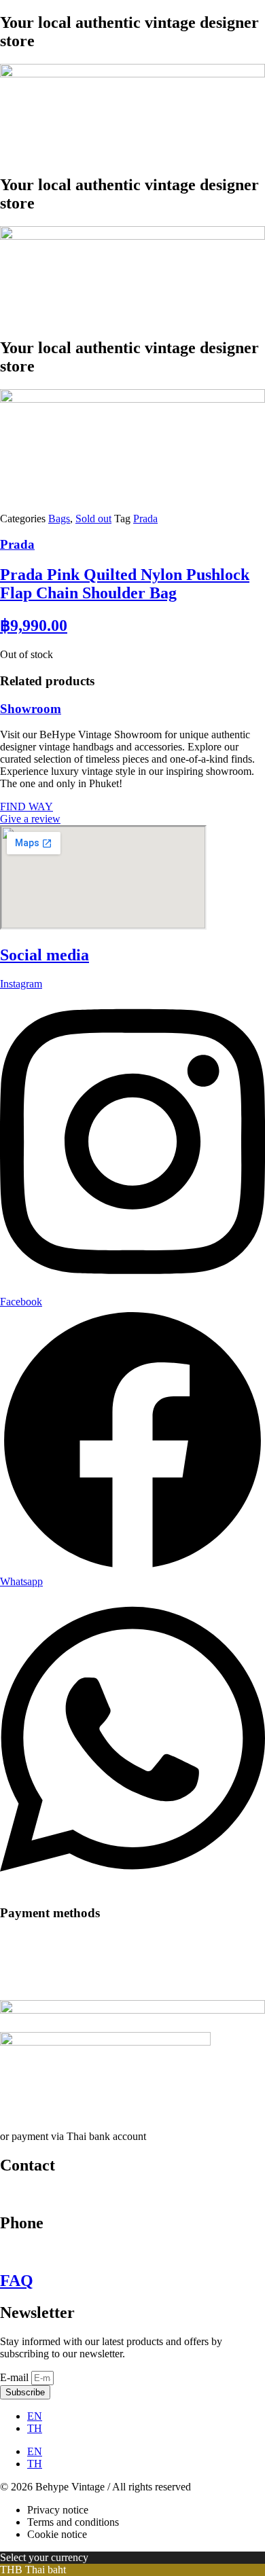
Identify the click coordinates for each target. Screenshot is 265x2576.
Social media (45, 955)
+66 (10, 2252)
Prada (145, 519)
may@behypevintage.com (56, 2194)
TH (35, 2428)
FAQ (17, 2281)
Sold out (93, 519)
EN (35, 2416)
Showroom (31, 709)
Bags (59, 519)
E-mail (16, 2377)
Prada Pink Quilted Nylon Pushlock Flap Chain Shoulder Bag (125, 584)
